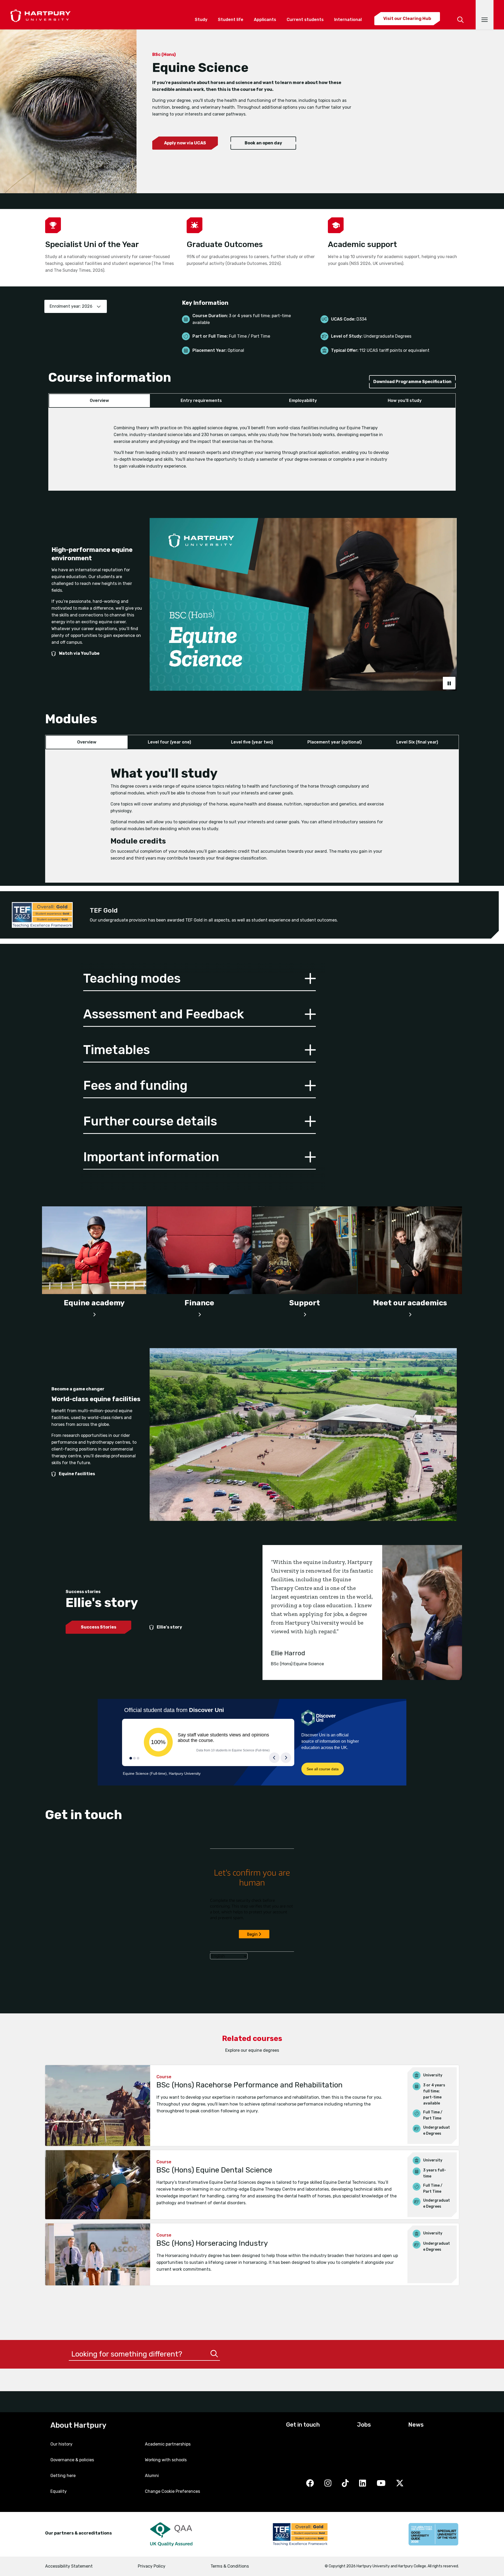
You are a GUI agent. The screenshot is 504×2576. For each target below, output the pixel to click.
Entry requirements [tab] (201, 400)
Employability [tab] (303, 400)
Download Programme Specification (412, 382)
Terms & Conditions (230, 2566)
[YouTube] (381, 2484)
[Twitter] (400, 2484)
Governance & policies (72, 2460)
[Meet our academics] (410, 1313)
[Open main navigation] (485, 15)
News (416, 2425)
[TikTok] (345, 2484)
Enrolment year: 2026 (71, 306)
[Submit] (214, 2354)
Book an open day (263, 143)
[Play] (449, 683)
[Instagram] (328, 2484)
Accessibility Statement (69, 2566)
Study (201, 20)
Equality (59, 2491)
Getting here (63, 2476)
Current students (305, 20)
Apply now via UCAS (185, 143)
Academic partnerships (168, 2444)
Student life (231, 20)
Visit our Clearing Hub (407, 19)
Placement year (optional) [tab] (335, 742)
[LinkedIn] (363, 2484)
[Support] (305, 1313)
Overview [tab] (99, 400)
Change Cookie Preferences (172, 2491)
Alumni (152, 2476)
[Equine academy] (94, 1313)
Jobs (364, 2425)
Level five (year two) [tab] (252, 742)
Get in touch (303, 2425)
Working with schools (166, 2460)
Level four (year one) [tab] (169, 742)
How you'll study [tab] (405, 400)
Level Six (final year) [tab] (417, 742)
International (348, 20)
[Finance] (199, 1313)
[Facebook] (310, 2484)
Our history (61, 2444)
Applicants (265, 20)
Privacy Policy (152, 2566)
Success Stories (99, 1627)
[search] (460, 13)
